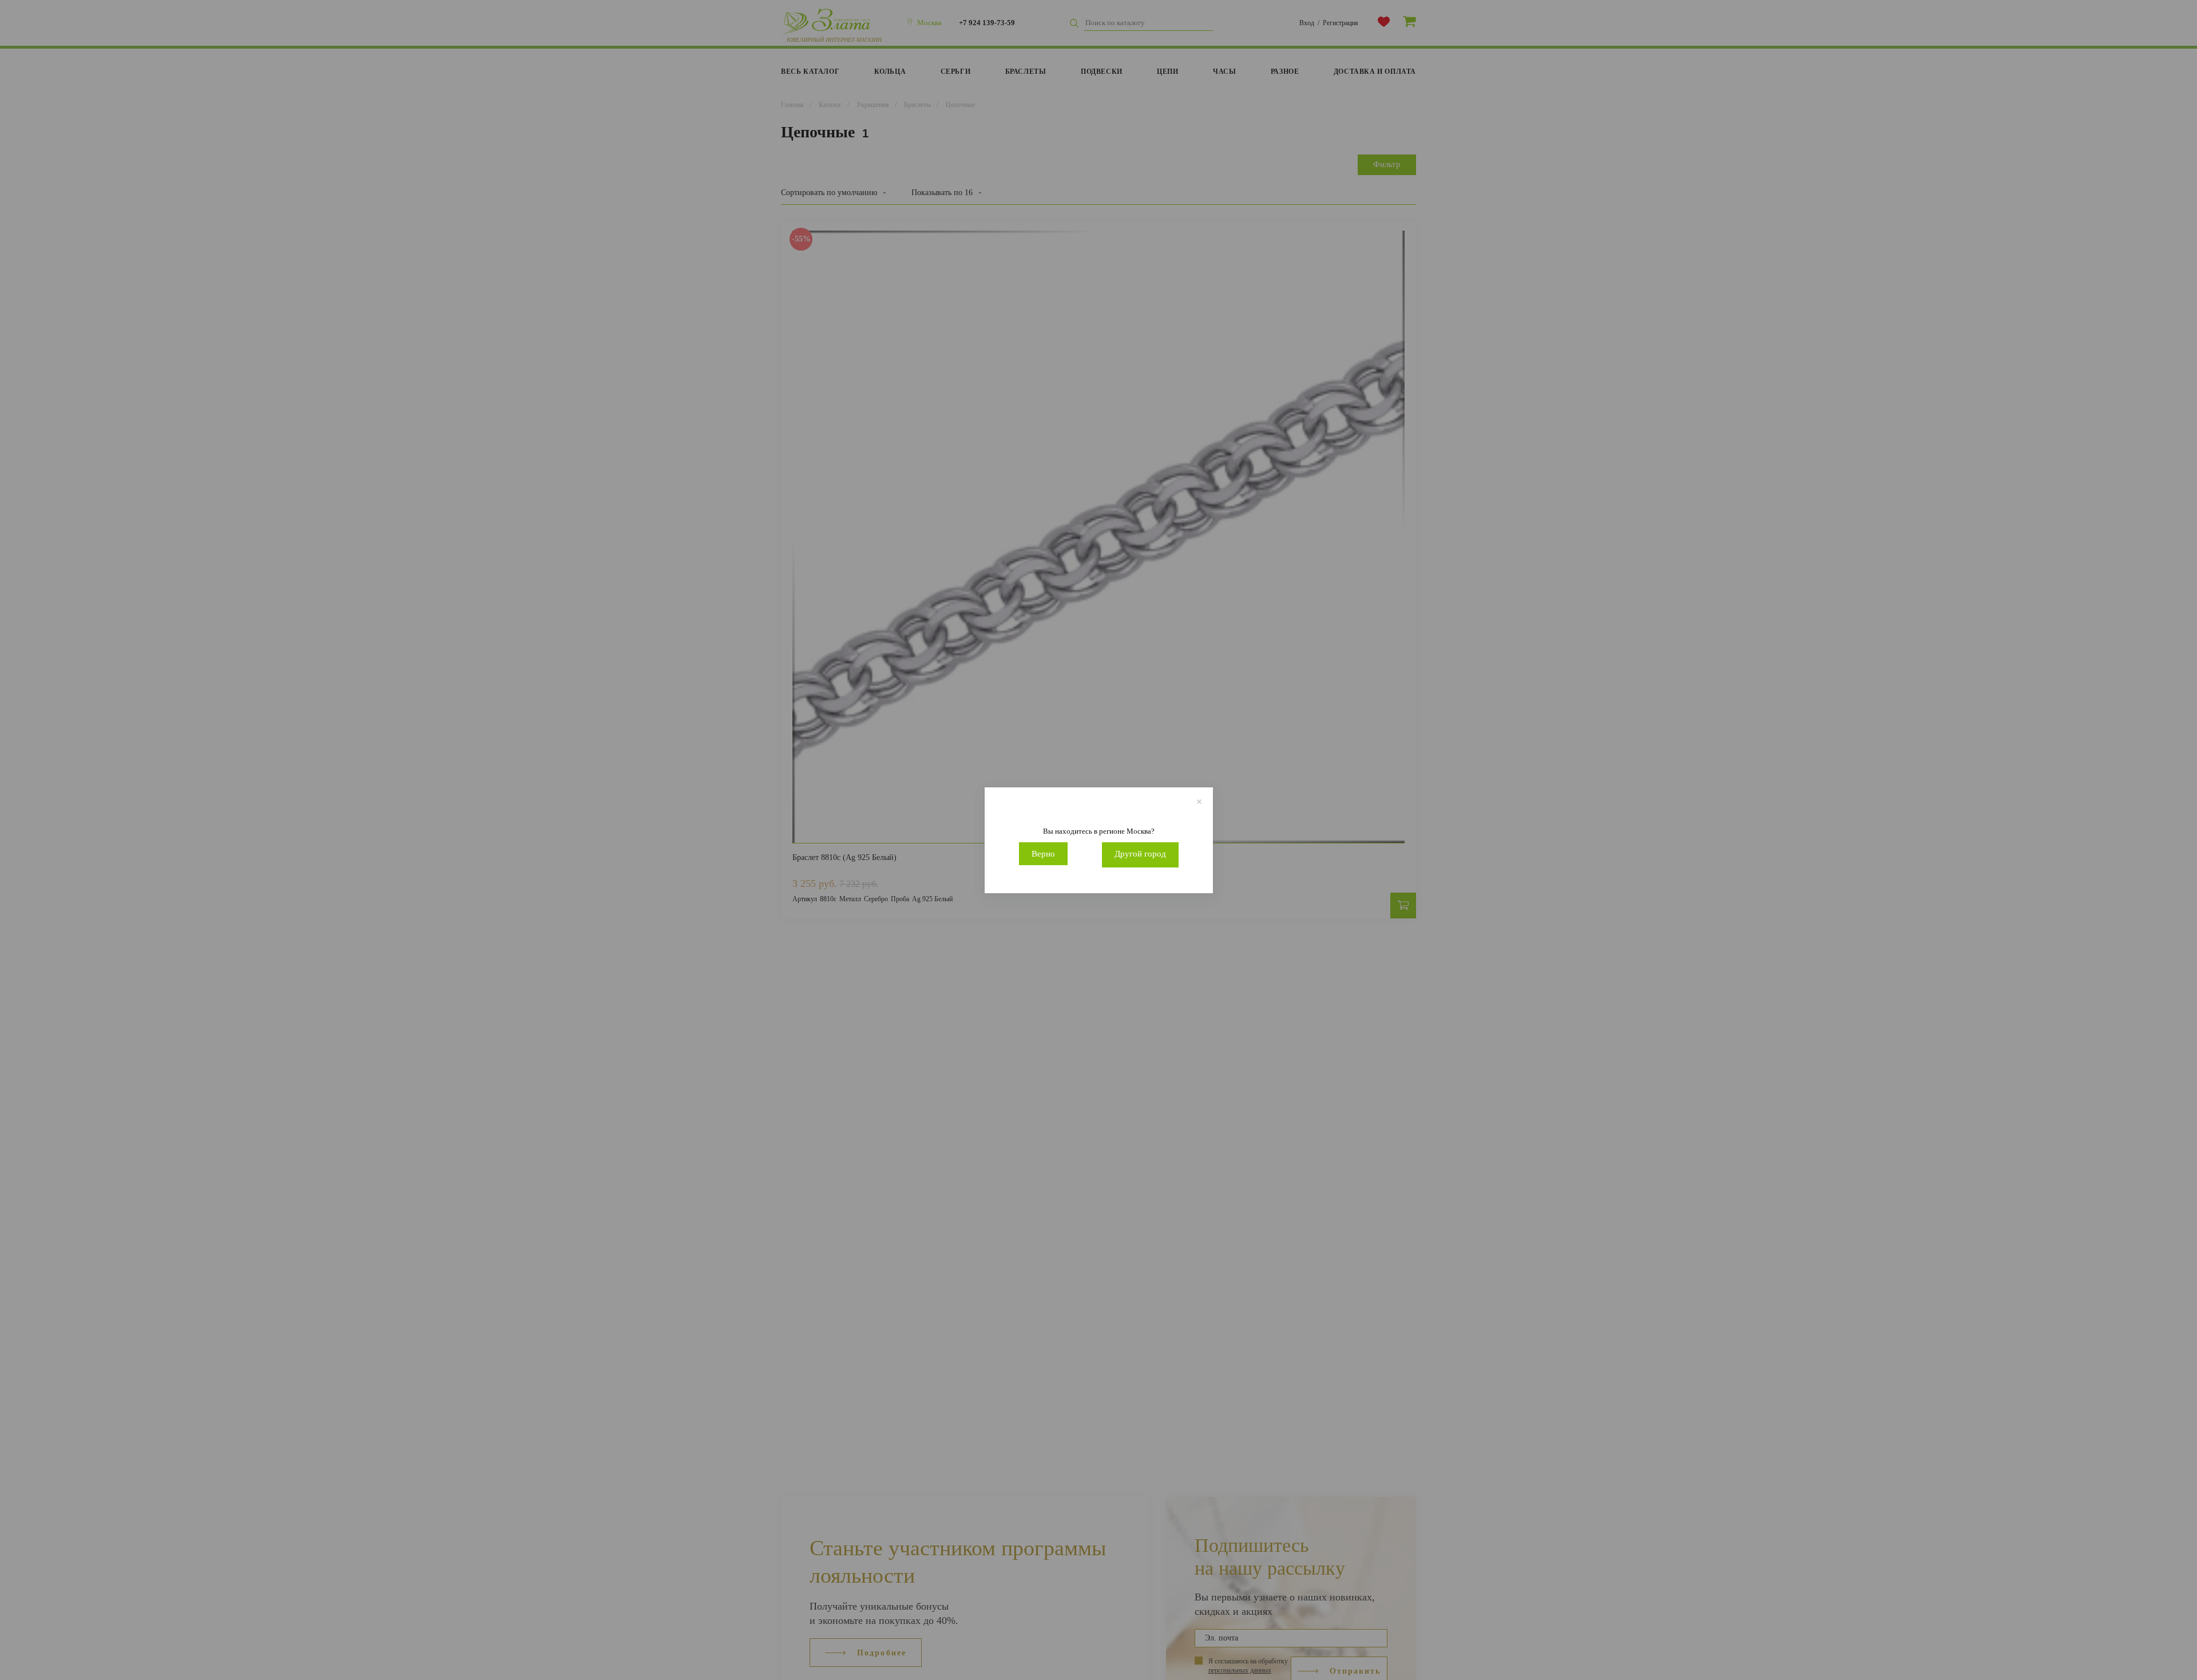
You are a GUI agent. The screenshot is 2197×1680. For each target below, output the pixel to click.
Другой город (1140, 854)
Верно (1043, 854)
